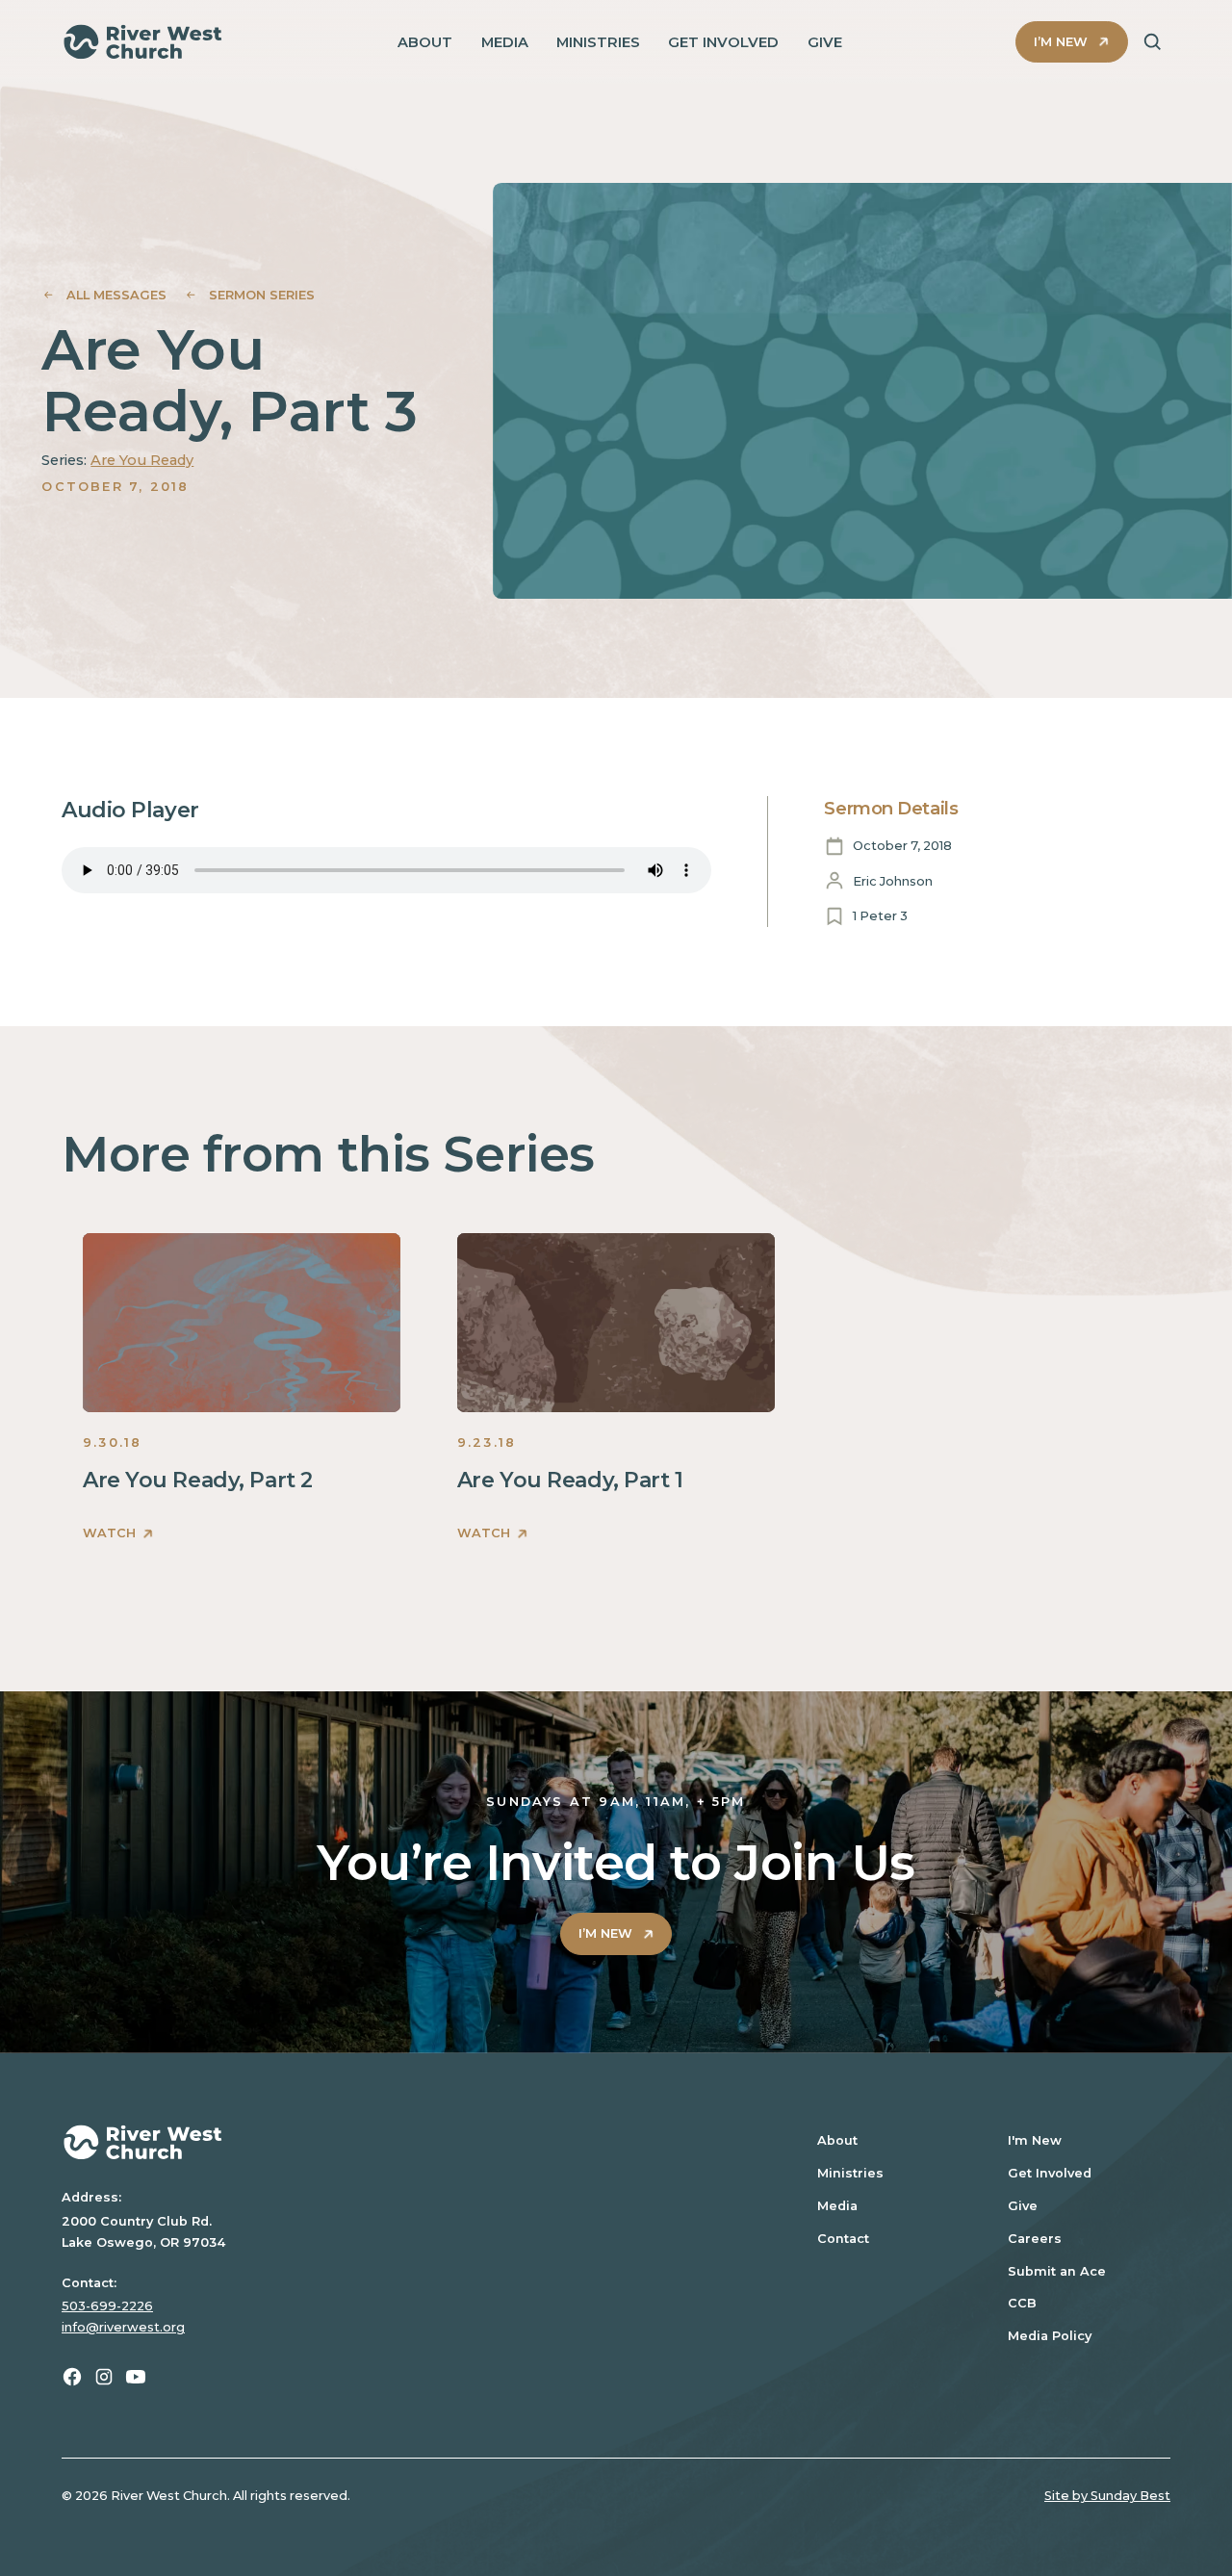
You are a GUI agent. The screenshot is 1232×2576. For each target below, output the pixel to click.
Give (1023, 2206)
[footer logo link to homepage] (415, 2142)
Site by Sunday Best (1107, 2496)
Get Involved (1050, 2173)
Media (837, 2206)
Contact (843, 2239)
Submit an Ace (1057, 2271)
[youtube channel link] (136, 2377)
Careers (1035, 2239)
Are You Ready (142, 460)
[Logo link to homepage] (143, 42)
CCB (1022, 2303)
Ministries (850, 2173)
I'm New (1035, 2140)
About (837, 2140)
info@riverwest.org (123, 2327)
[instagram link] (104, 2377)
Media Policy (1050, 2336)
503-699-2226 (107, 2306)
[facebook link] (72, 2377)
